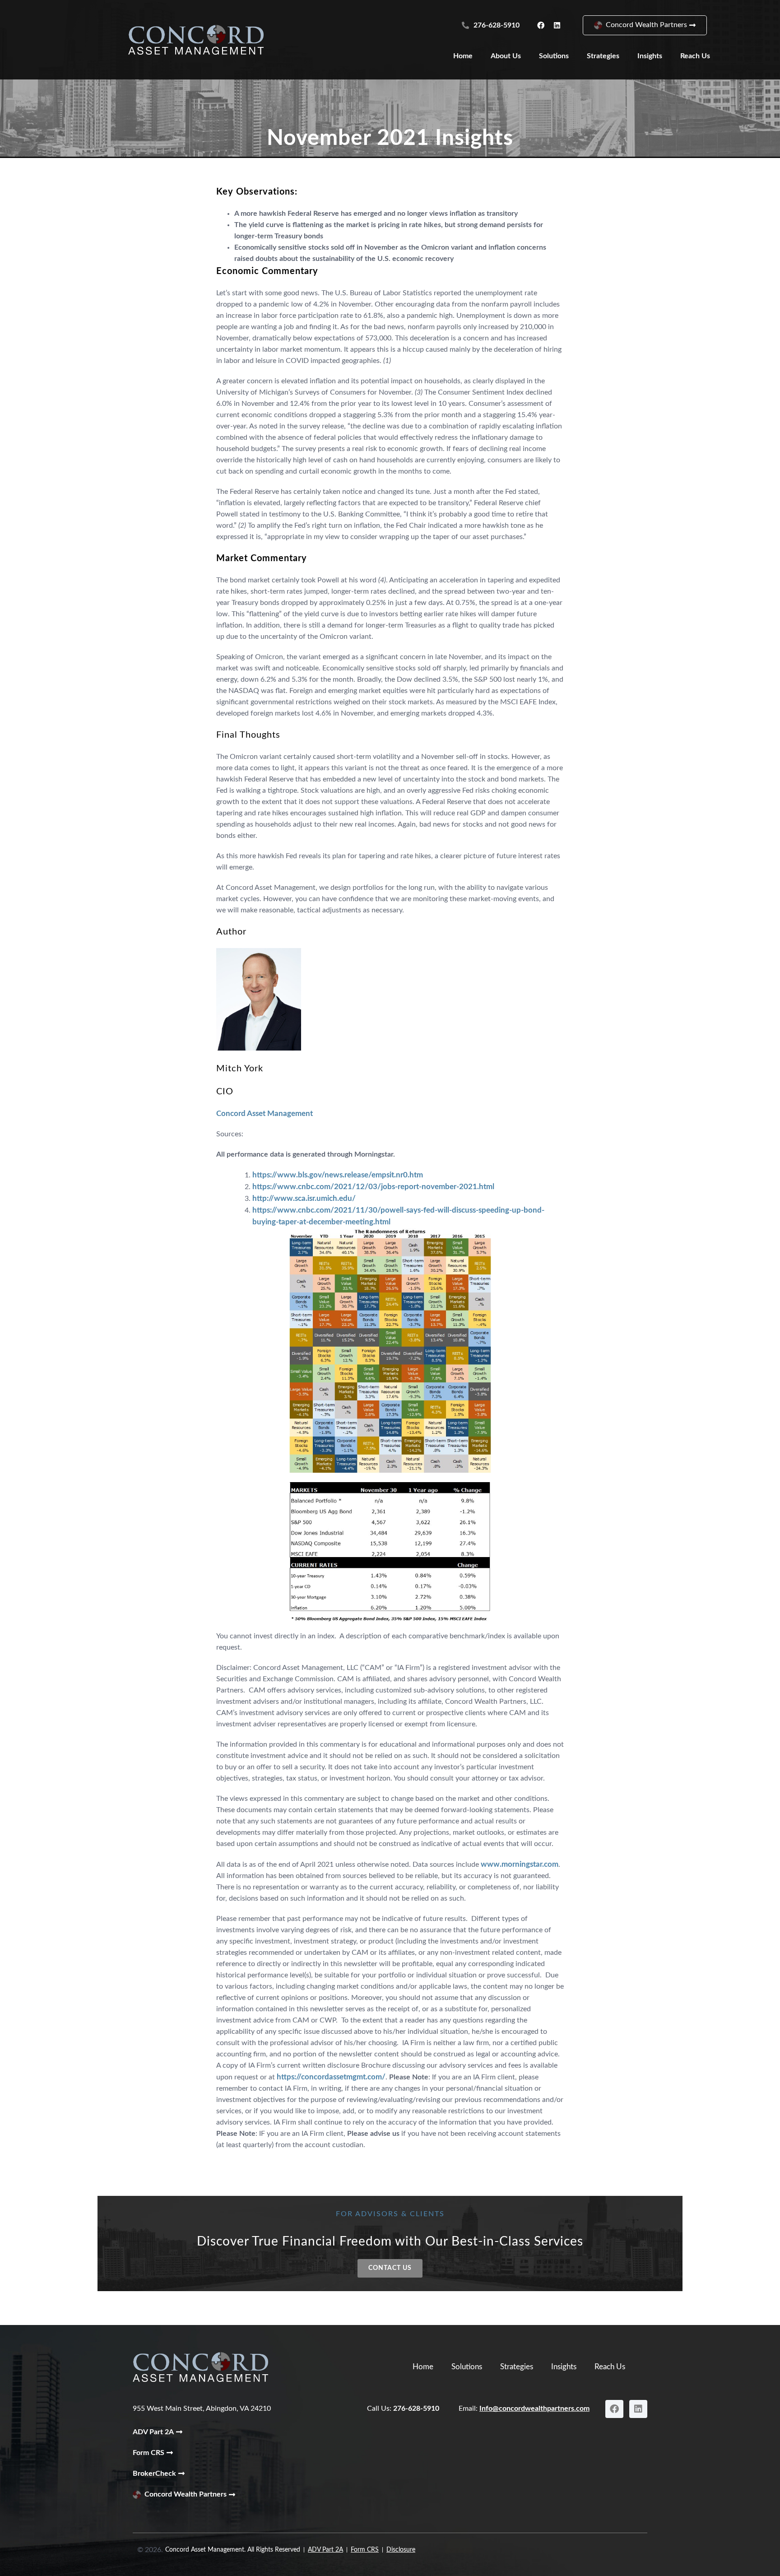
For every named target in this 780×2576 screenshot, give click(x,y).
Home (463, 56)
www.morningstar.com (520, 1864)
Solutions (554, 56)
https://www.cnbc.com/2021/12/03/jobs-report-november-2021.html (373, 1187)
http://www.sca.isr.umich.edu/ (304, 1198)
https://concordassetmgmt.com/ (331, 2077)
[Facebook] (541, 25)
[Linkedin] (557, 25)
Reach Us (695, 56)
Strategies (603, 56)
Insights (650, 56)
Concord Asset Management (265, 1114)
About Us (506, 56)
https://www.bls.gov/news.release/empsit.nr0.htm (338, 1175)
